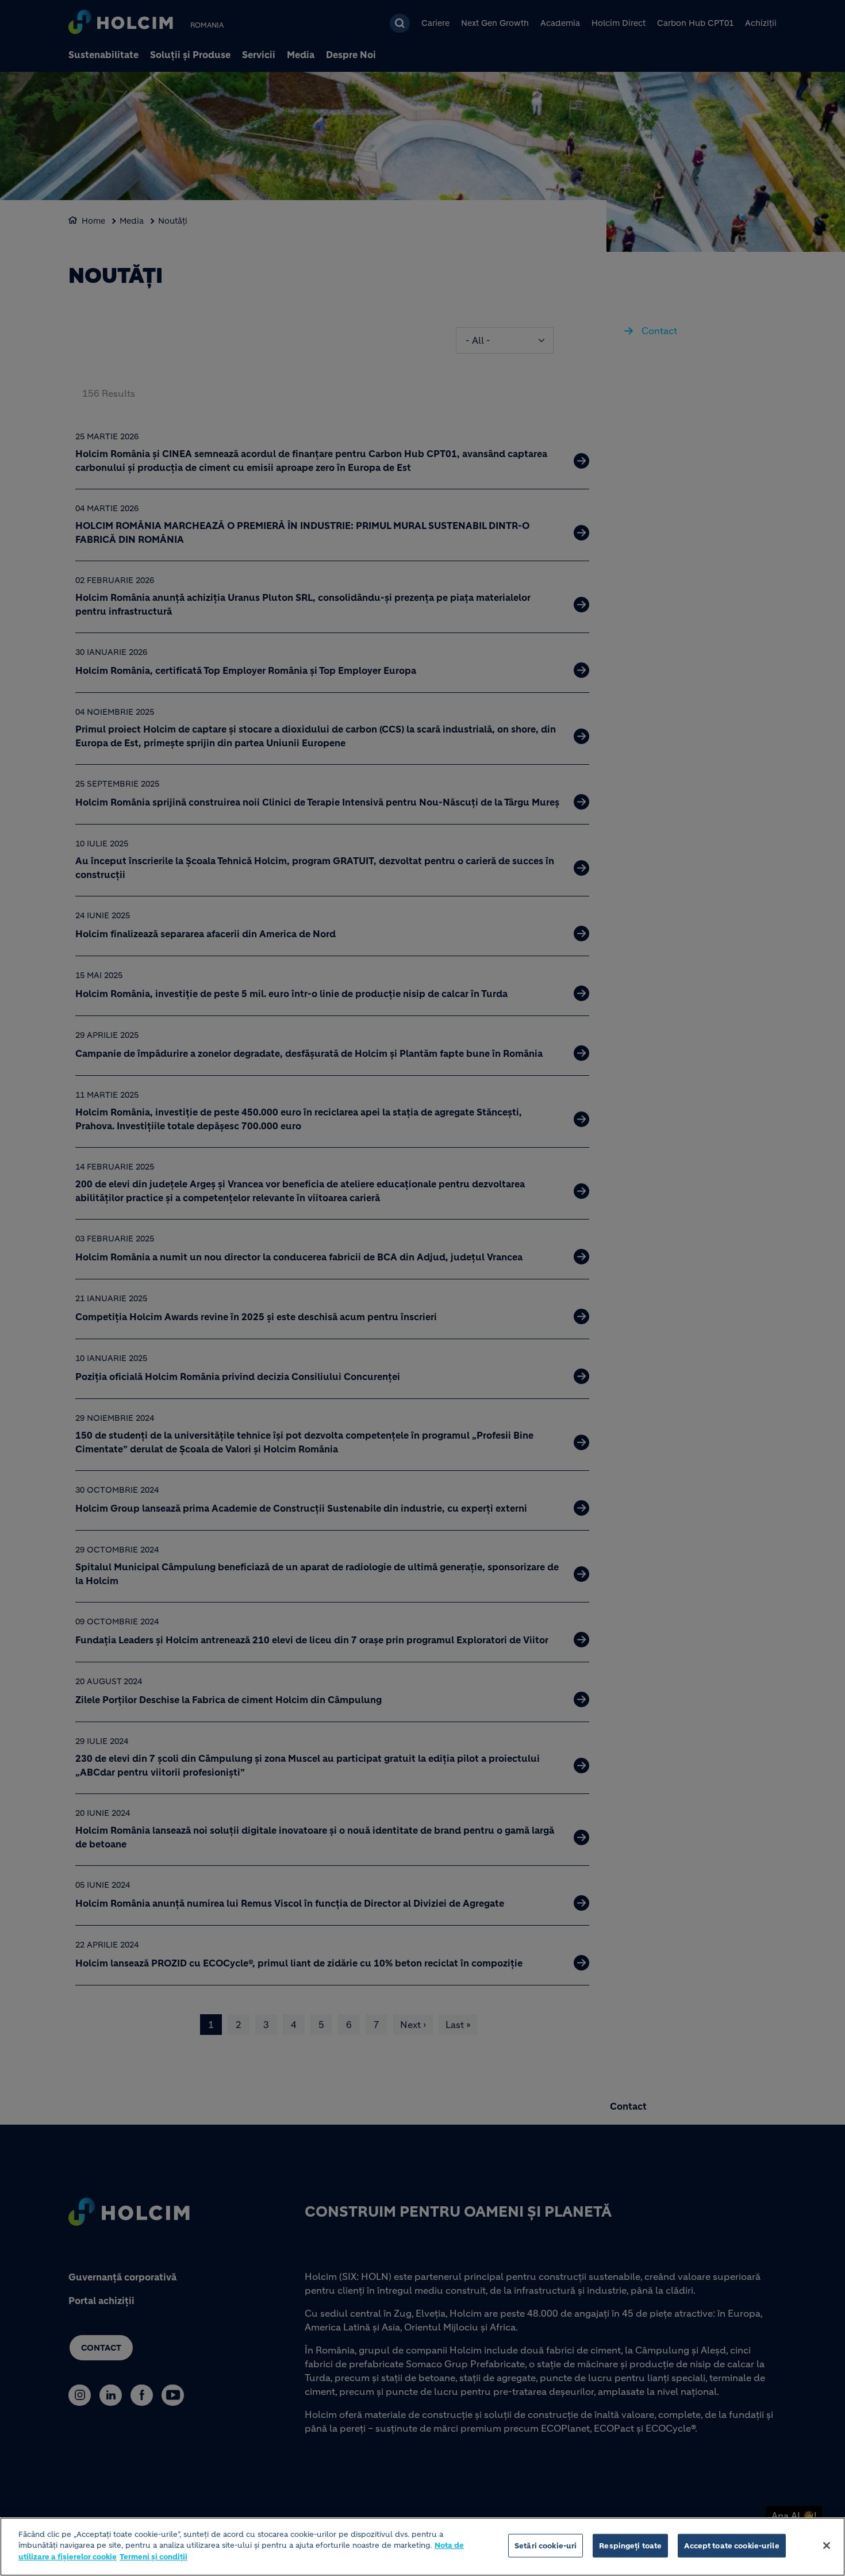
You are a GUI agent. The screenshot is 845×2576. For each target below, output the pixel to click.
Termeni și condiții (153, 2557)
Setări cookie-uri (546, 2546)
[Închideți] (827, 2546)
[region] (422, 2547)
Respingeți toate (630, 2546)
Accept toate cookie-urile (731, 2546)
